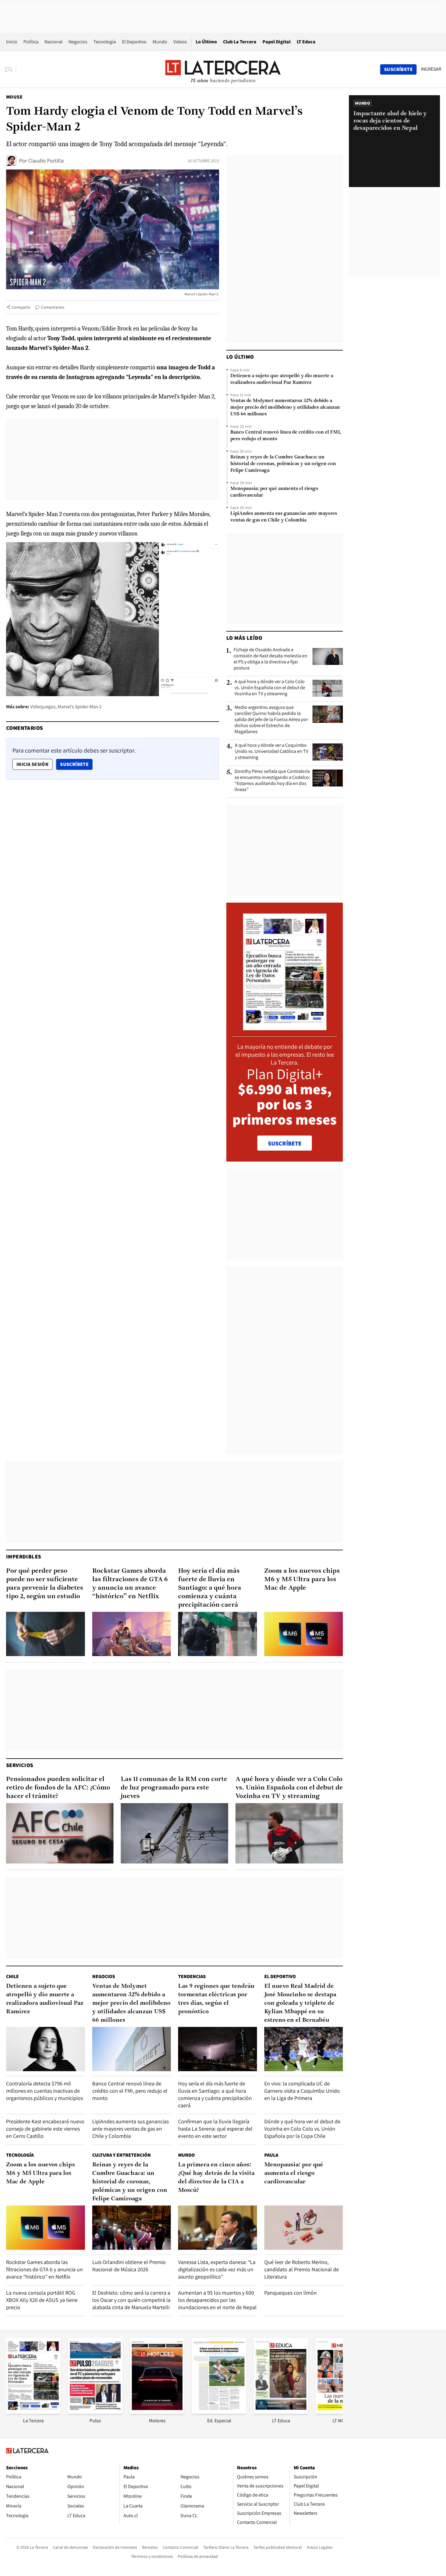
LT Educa (306, 42)
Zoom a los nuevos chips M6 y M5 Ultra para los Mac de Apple (302, 1580)
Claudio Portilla (46, 161)
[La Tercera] (33, 2412)
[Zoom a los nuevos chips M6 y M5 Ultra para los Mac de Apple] (304, 1634)
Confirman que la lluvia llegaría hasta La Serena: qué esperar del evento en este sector (215, 2129)
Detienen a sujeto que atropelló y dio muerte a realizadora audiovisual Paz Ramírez (282, 379)
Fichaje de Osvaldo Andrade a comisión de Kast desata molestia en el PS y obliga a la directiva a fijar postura (270, 659)
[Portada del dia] (285, 1027)
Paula (271, 2155)
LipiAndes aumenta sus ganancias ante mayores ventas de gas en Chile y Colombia (284, 517)
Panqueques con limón (291, 2293)
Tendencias (192, 1976)
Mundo (160, 42)
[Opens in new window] (157, 2412)
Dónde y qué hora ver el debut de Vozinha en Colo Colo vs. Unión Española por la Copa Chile (302, 2129)
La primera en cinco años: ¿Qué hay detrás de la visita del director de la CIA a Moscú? (216, 2178)
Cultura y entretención (122, 2155)
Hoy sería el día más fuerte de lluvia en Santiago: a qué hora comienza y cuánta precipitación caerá (210, 1588)
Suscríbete (76, 764)
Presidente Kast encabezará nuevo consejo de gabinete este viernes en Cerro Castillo (45, 2129)
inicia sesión (32, 764)
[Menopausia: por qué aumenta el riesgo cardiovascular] (304, 2228)
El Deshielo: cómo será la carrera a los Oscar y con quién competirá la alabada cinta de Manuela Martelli (131, 2300)
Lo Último (206, 42)
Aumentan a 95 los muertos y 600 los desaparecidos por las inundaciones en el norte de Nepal (217, 2300)
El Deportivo (134, 42)
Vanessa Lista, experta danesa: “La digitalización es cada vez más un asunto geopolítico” (217, 2269)
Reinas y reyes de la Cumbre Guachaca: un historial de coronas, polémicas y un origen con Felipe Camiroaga (283, 464)
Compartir (21, 307)
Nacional (54, 42)
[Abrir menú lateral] (10, 69)
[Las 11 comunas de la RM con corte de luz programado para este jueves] (174, 1833)
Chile (12, 1976)
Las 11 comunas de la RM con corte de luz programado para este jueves (174, 1788)
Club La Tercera (240, 42)
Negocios (78, 42)
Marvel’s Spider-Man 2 (80, 707)
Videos (180, 42)
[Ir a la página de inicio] (223, 69)
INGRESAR (431, 69)
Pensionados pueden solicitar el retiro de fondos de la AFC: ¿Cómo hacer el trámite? (58, 1788)
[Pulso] (95, 2412)
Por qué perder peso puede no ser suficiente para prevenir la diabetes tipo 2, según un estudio (45, 1584)
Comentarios (53, 307)
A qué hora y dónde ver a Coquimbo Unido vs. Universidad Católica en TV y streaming (272, 751)
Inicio (12, 42)
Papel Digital (277, 42)
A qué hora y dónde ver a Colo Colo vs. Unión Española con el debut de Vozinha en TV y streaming (270, 688)
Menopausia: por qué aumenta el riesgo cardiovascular (274, 492)
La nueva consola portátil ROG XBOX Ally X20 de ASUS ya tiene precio (42, 2300)
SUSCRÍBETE (285, 1143)
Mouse (14, 97)
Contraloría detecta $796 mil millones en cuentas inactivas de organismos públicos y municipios (44, 2091)
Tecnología (105, 42)
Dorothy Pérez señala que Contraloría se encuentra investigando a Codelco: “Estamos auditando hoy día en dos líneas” (272, 780)
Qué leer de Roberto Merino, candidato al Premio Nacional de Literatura (302, 2269)
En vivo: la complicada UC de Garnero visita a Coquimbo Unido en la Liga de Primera (302, 2091)
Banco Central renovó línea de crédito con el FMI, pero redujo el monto (286, 436)
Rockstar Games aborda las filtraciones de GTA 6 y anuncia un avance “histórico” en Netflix (130, 1584)
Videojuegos (43, 707)
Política (31, 42)
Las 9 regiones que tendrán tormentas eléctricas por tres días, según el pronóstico (216, 1999)
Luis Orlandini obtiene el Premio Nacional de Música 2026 (129, 2266)
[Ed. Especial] (219, 2412)
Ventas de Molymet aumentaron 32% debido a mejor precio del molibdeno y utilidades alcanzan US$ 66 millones (285, 408)
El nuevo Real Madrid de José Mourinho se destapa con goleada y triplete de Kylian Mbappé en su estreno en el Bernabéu (300, 2003)
